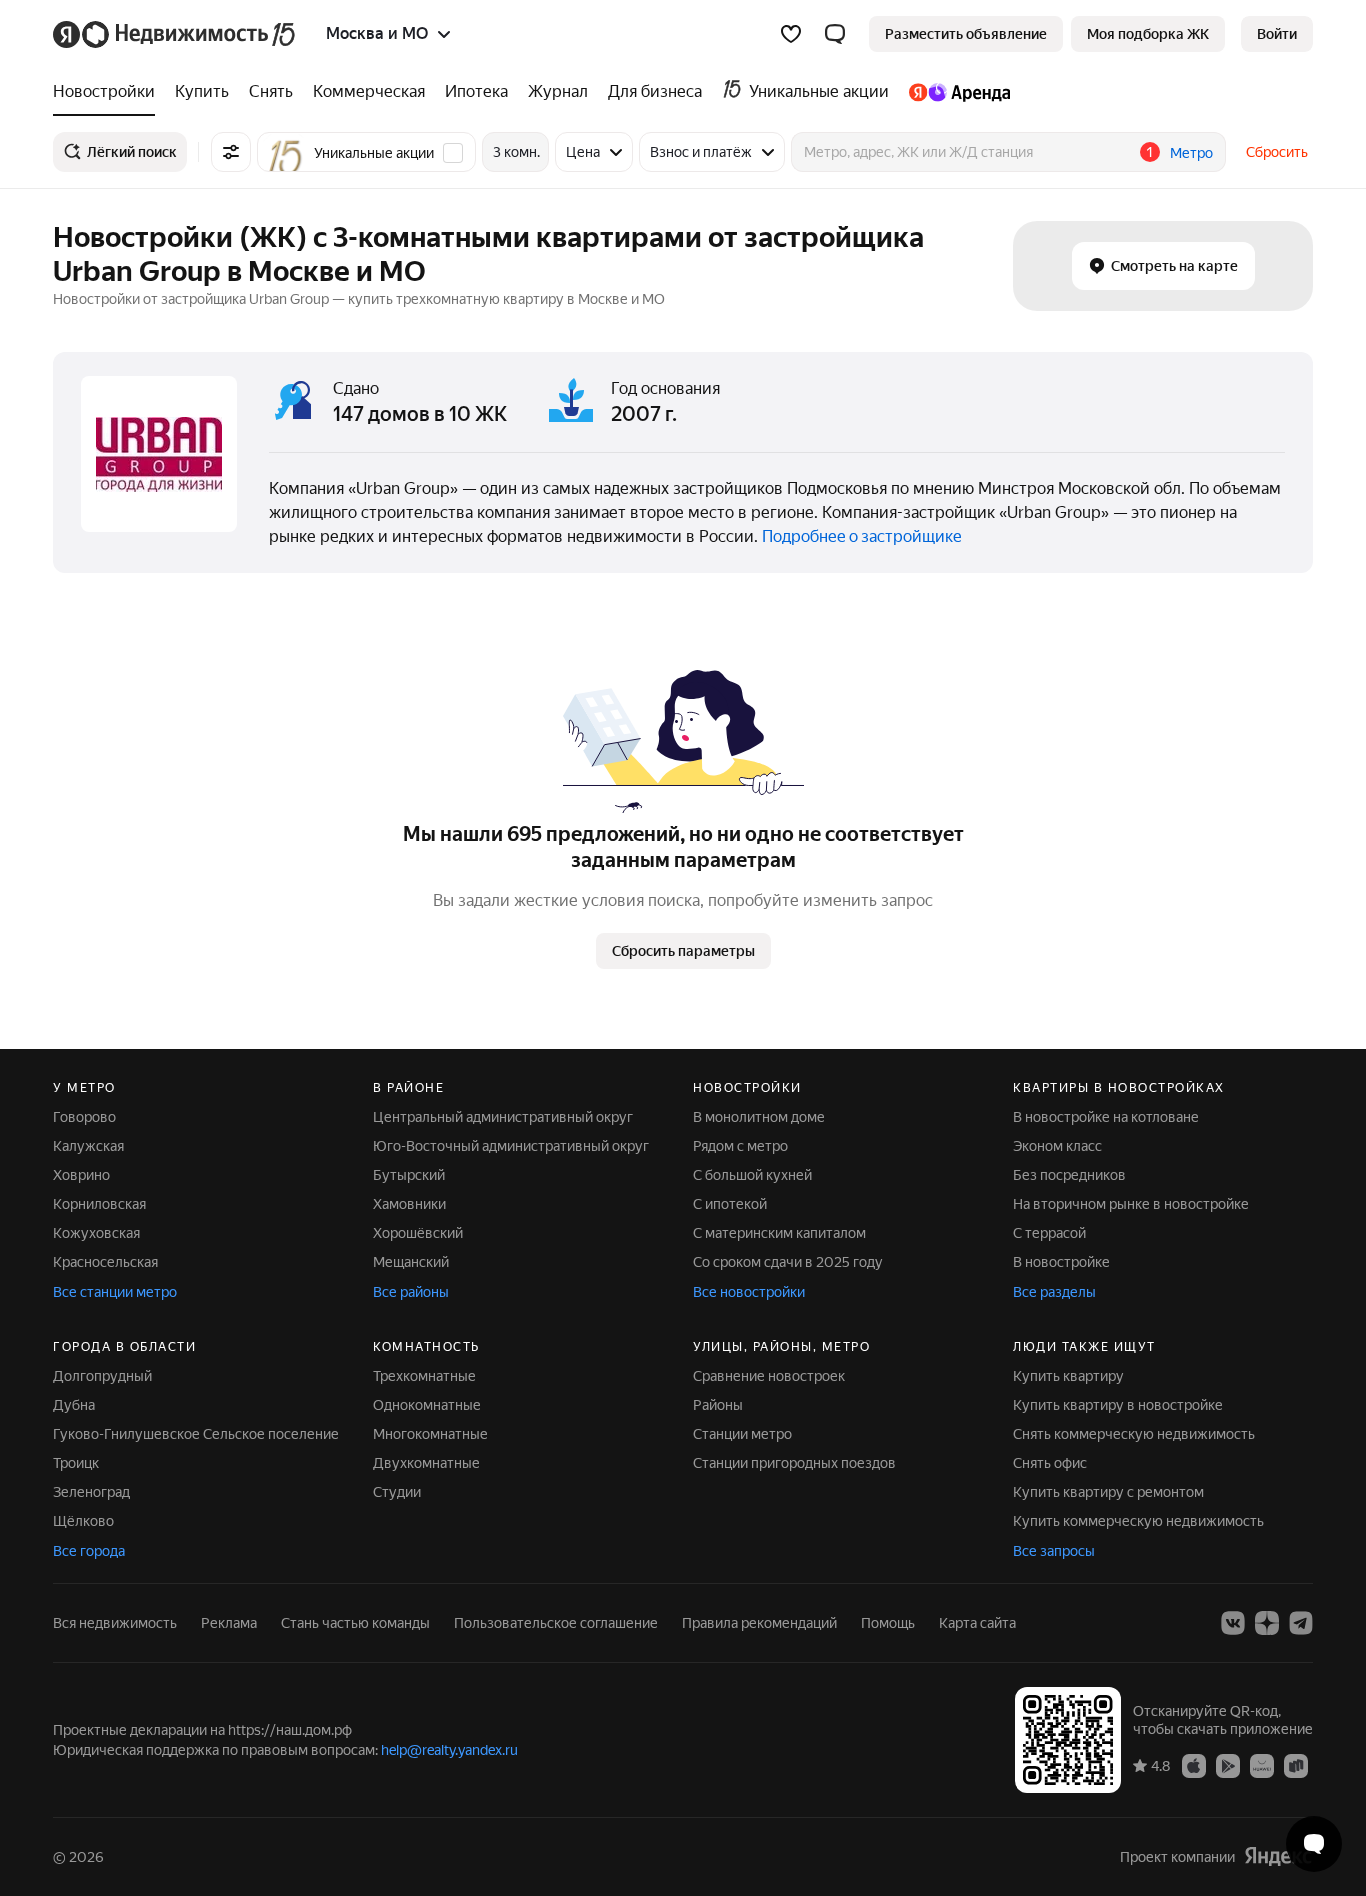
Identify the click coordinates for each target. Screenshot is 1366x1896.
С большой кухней (752, 1175)
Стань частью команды (355, 1623)
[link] (1277, 34)
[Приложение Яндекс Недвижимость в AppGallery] (1262, 1765)
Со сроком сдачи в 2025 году (788, 1262)
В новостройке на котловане (1106, 1117)
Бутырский (409, 1175)
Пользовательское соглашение (556, 1623)
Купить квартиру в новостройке (1118, 1405)
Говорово (84, 1117)
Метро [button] (1191, 153)
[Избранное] (791, 34)
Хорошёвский (418, 1233)
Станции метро (742, 1434)
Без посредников (1069, 1175)
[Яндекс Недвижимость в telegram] (1301, 1623)
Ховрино (81, 1175)
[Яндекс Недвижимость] (175, 34)
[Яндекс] (1278, 1856)
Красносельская (105, 1262)
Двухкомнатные (426, 1463)
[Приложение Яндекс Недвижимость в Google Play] (1228, 1765)
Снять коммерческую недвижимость (1134, 1434)
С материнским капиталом (779, 1233)
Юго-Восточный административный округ (511, 1146)
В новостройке (1061, 1262)
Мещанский (411, 1262)
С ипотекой (730, 1204)
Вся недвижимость (115, 1623)
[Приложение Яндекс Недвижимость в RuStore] (1296, 1765)
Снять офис (1050, 1463)
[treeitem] (109, 92)
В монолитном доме (759, 1117)
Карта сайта (977, 1623)
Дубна (74, 1405)
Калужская (88, 1146)
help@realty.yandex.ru (449, 1750)
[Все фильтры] (231, 152)
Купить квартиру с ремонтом (1108, 1492)
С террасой (1049, 1233)
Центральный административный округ (503, 1117)
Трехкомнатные (424, 1376)
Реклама (229, 1623)
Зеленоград (91, 1492)
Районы (718, 1405)
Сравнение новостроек (769, 1376)
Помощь (888, 1623)
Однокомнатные (427, 1405)
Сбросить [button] (1277, 152)
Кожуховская (96, 1233)
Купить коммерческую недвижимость (1138, 1521)
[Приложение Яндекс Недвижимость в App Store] (1194, 1765)
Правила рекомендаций (759, 1623)
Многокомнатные (430, 1434)
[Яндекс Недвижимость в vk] (1233, 1623)
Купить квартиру (1068, 1376)
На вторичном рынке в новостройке (1131, 1204)
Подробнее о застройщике (862, 536)
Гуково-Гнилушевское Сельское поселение (196, 1434)
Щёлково (83, 1521)
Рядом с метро (740, 1146)
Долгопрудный (102, 1376)
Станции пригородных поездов (794, 1463)
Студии (397, 1492)
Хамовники (409, 1204)
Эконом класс (1057, 1146)
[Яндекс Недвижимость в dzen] (1267, 1623)
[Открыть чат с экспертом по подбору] (1314, 1844)
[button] (835, 34)
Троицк (76, 1463)
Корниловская (99, 1204)
